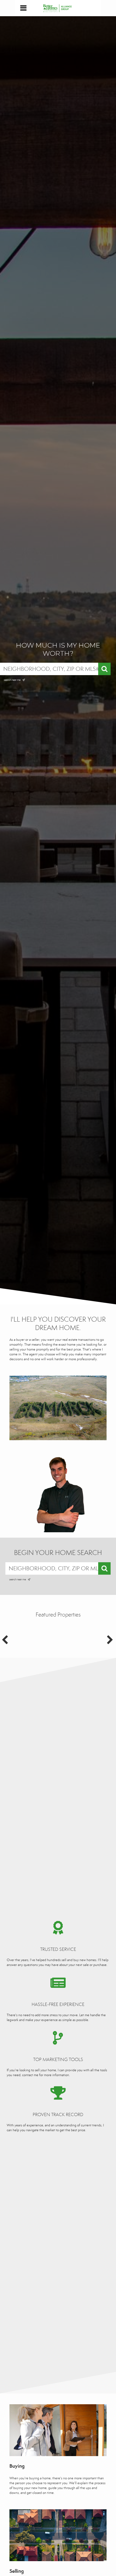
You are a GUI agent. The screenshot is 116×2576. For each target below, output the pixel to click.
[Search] (104, 669)
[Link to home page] (58, 8)
